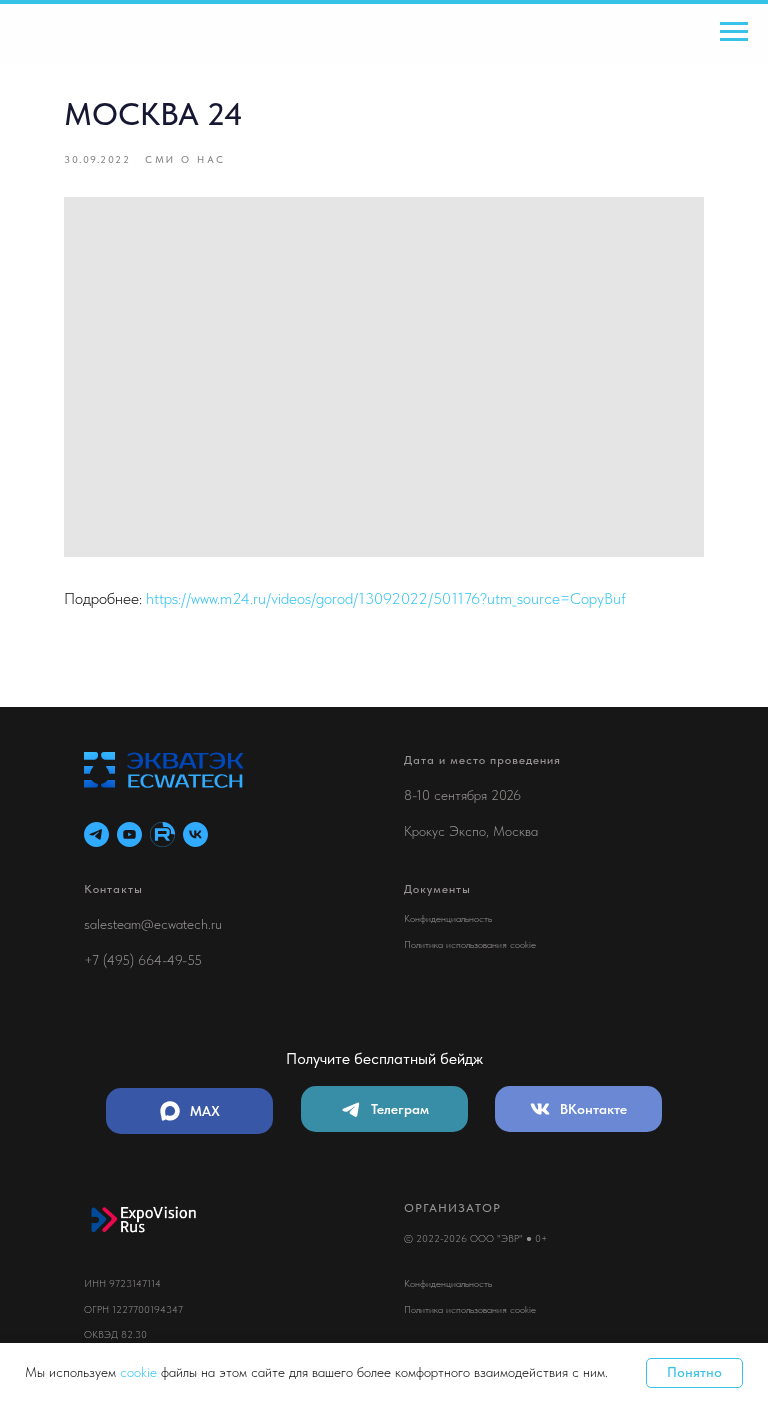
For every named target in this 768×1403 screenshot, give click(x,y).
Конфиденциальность (448, 918)
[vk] (195, 834)
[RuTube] (162, 834)
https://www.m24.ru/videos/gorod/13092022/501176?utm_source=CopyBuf (386, 598)
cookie (140, 1372)
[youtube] (129, 834)
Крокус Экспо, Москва (471, 831)
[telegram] (96, 834)
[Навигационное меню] (734, 32)
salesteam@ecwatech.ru (153, 924)
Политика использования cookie (470, 944)
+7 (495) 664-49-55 (143, 960)
